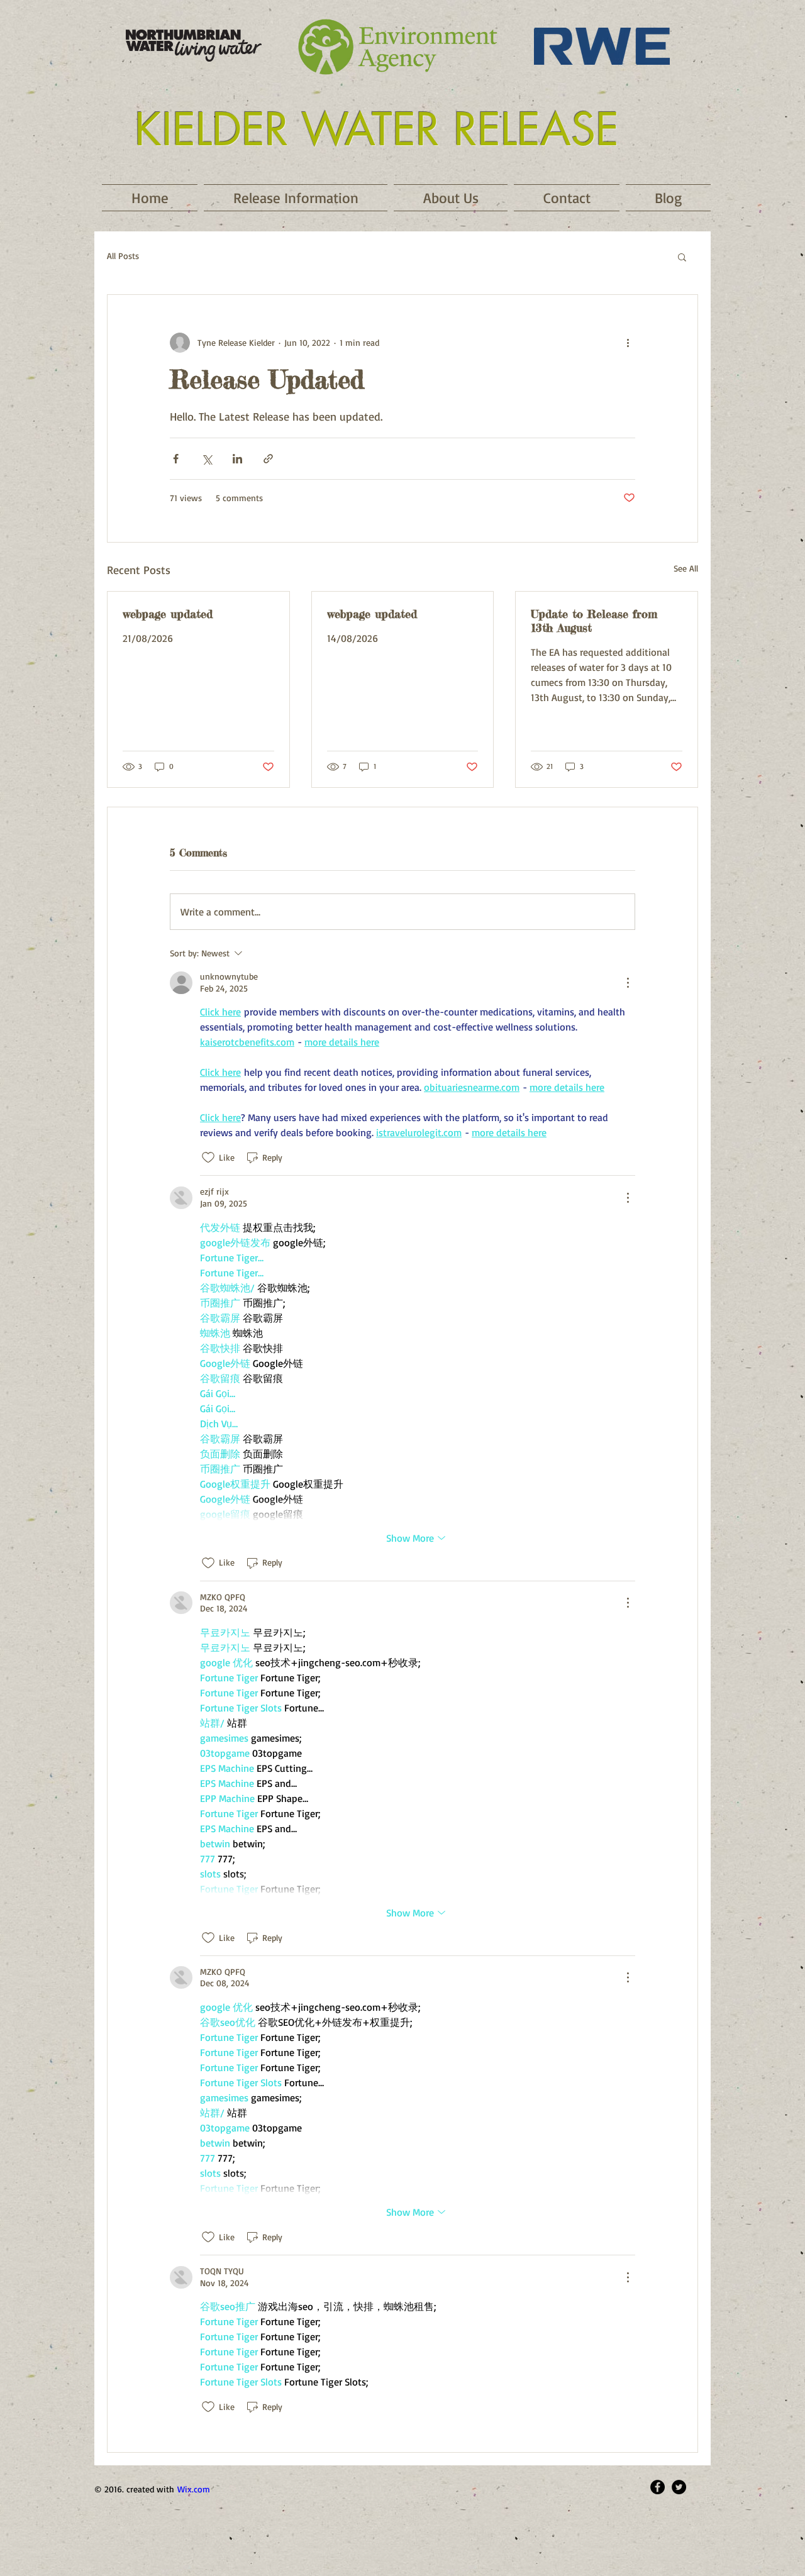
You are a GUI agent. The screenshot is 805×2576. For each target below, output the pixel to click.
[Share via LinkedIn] (237, 459)
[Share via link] (268, 459)
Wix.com (194, 2489)
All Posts (123, 256)
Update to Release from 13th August (594, 621)
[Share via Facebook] (176, 459)
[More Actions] (628, 983)
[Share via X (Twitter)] (207, 459)
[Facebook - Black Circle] (658, 2487)
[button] (682, 257)
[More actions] (628, 343)
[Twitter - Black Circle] (679, 2487)
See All (686, 568)
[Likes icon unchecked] (208, 1158)
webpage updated (168, 614)
